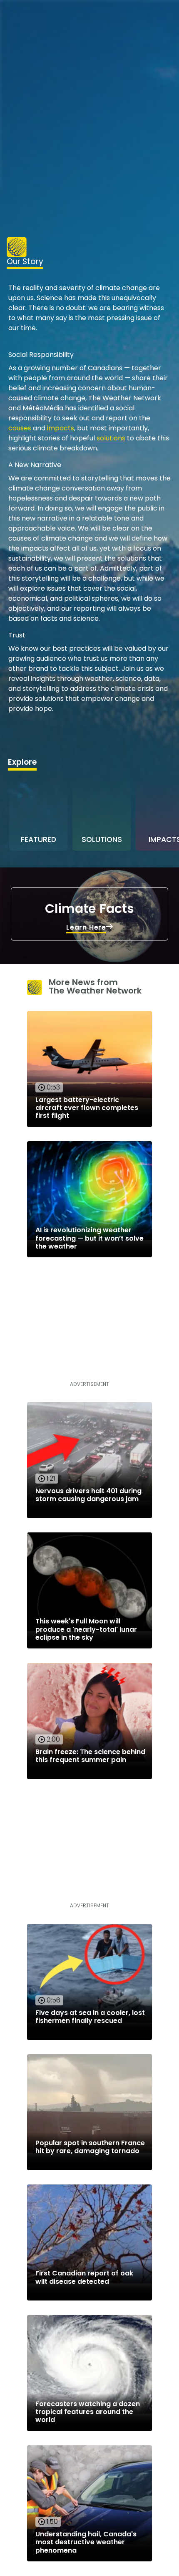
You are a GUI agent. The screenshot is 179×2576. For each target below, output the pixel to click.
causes (20, 428)
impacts (61, 428)
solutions (111, 438)
